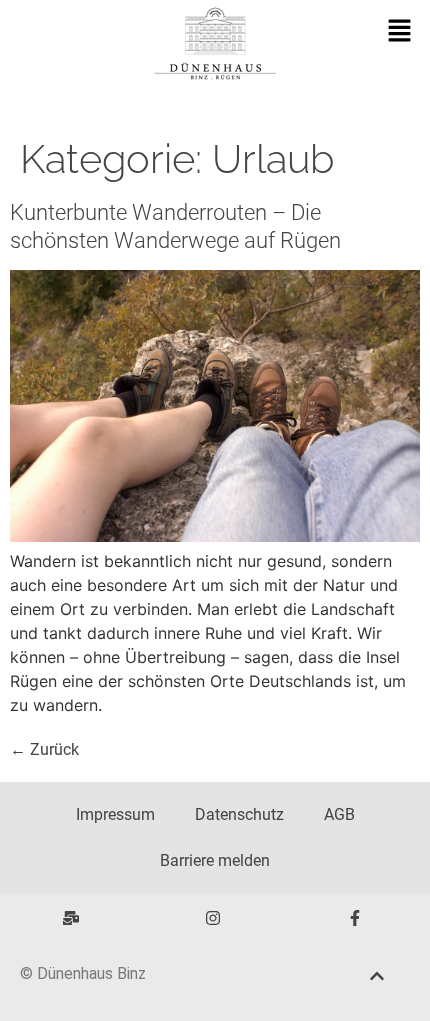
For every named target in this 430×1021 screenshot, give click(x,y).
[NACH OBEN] (377, 976)
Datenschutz (239, 814)
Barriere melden (215, 860)
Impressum (115, 814)
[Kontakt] (71, 918)
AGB (339, 814)
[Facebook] (355, 918)
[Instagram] (213, 918)
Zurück (44, 749)
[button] (400, 31)
